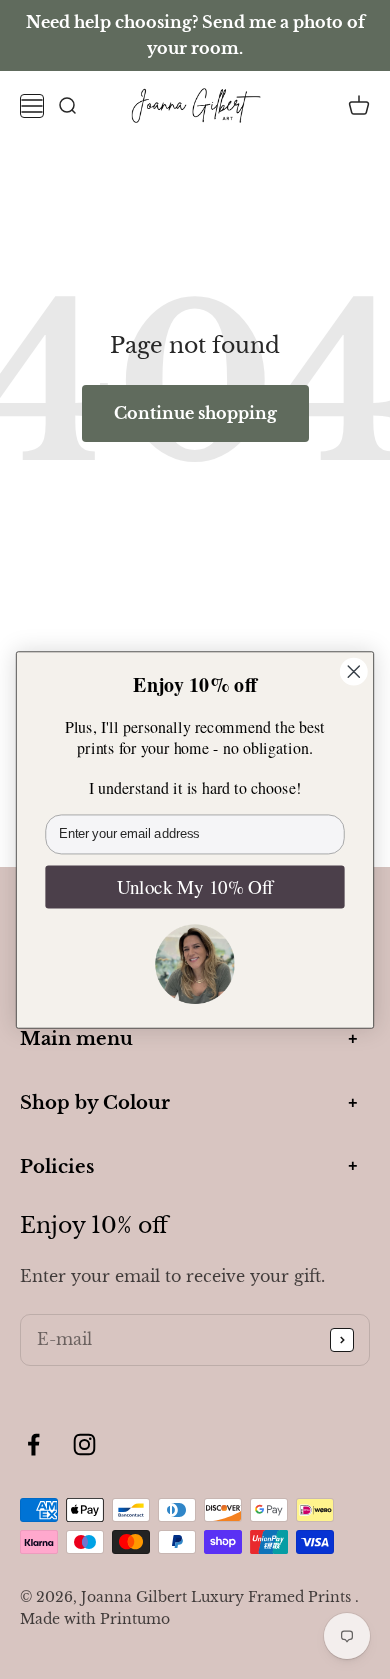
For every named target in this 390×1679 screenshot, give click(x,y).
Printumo (135, 1619)
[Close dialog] (354, 671)
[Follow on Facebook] (33, 1444)
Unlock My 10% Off (195, 886)
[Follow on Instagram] (84, 1444)
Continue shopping (195, 413)
